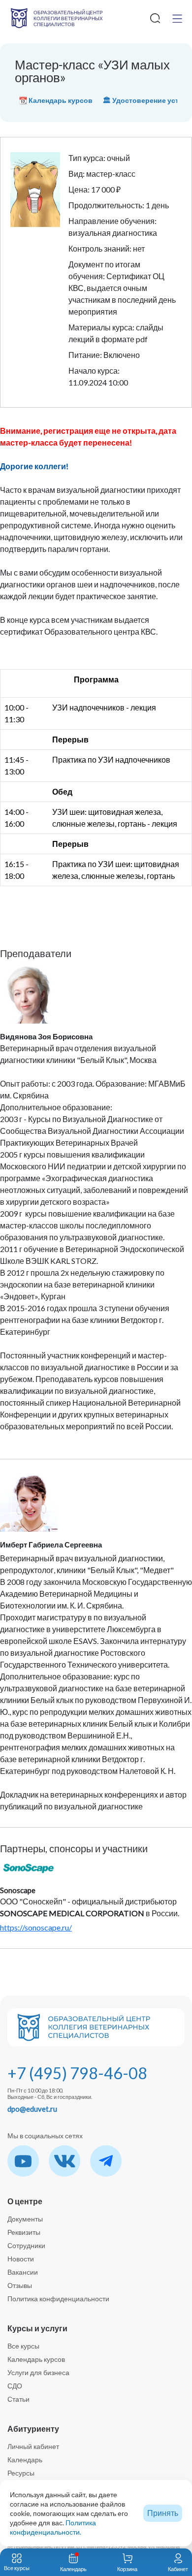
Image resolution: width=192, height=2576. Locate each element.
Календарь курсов (36, 2359)
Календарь (25, 2460)
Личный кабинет (33, 2446)
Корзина (127, 2569)
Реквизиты (24, 2232)
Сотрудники (26, 2245)
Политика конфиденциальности (58, 2299)
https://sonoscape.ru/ (36, 1927)
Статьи (18, 2399)
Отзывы (20, 2285)
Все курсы (23, 2346)
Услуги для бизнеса (38, 2372)
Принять (163, 2513)
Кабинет (178, 2569)
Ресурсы (21, 2473)
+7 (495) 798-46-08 (77, 2073)
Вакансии (23, 2272)
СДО (15, 2386)
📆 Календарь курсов (56, 100)
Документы (25, 2219)
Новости (21, 2259)
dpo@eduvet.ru (32, 2109)
